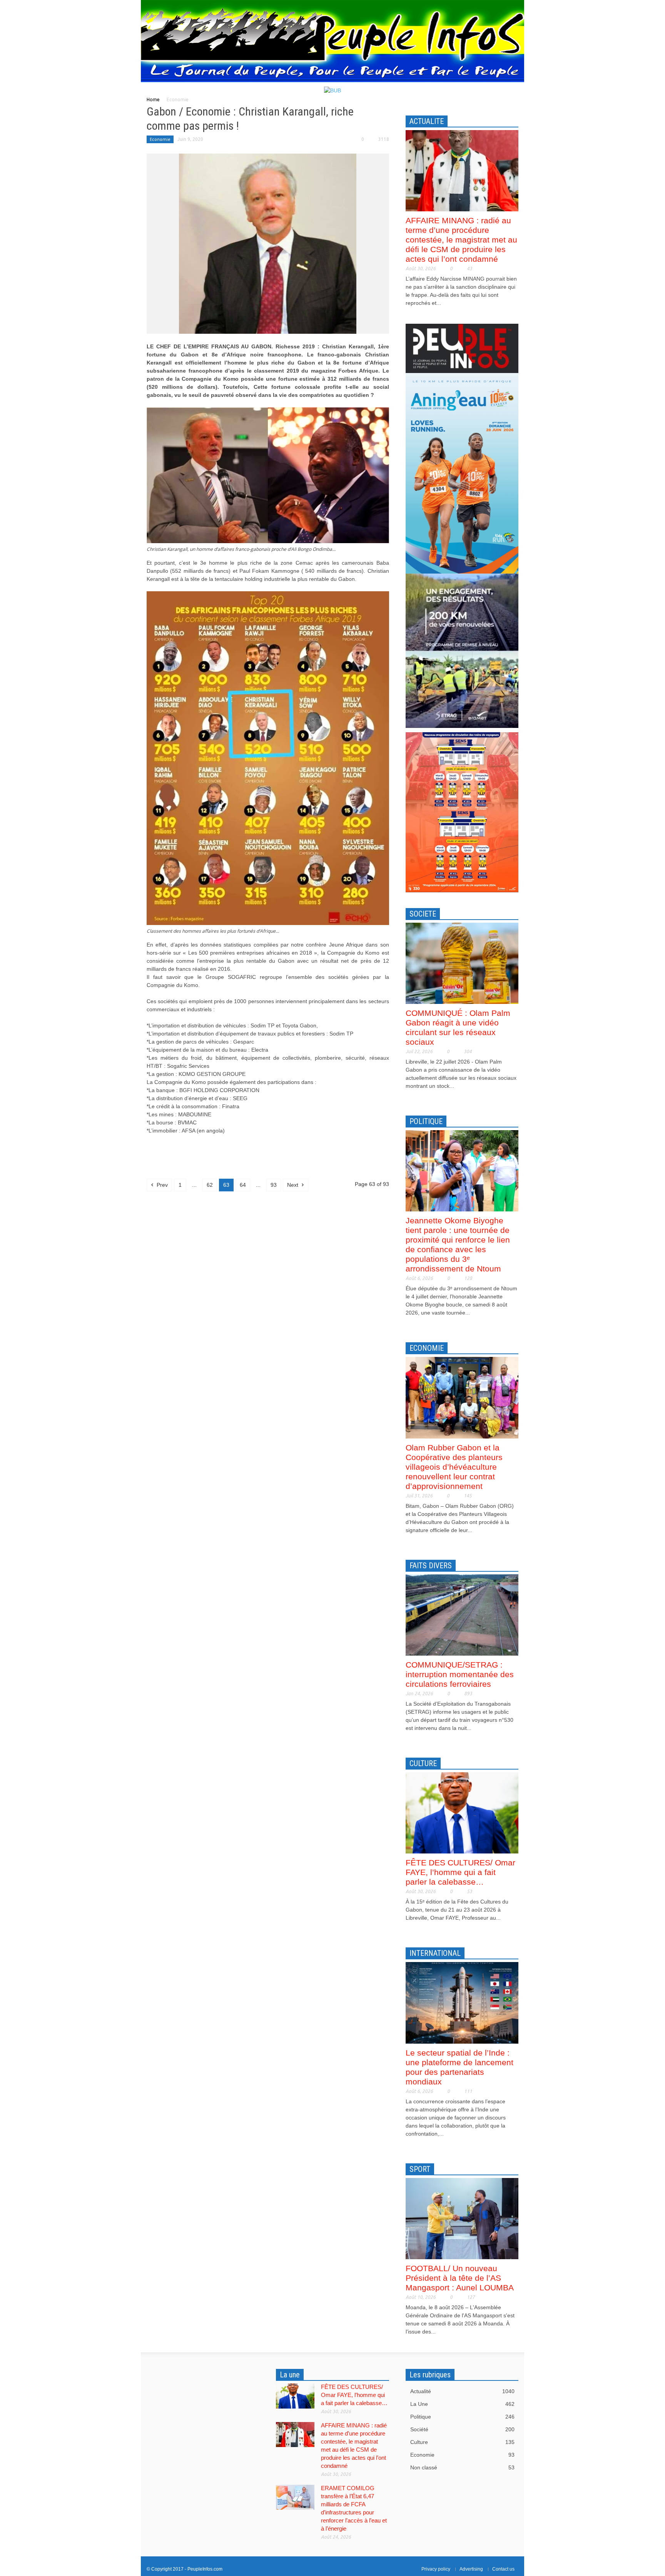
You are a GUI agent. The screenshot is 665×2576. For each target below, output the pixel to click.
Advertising (471, 2569)
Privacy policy (436, 2569)
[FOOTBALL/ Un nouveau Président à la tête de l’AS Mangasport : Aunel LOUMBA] (462, 2218)
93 (274, 1185)
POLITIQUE (426, 1121)
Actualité (462, 2391)
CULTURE (423, 1763)
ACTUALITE (427, 121)
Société (462, 2429)
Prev (161, 1185)
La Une (462, 2404)
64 (243, 1185)
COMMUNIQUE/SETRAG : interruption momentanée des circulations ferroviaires (460, 1674)
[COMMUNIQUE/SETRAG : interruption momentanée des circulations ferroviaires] (462, 1614)
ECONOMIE (427, 1348)
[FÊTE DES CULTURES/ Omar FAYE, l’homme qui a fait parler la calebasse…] (462, 1812)
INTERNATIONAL (435, 1953)
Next (293, 1185)
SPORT (420, 2169)
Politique (462, 2417)
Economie (160, 139)
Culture (462, 2442)
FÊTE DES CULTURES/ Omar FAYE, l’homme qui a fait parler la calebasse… (460, 1872)
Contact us (503, 2569)
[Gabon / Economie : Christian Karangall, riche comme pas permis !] (268, 243)
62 (210, 1185)
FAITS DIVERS (431, 1566)
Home (153, 100)
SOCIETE (423, 914)
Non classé (462, 2467)
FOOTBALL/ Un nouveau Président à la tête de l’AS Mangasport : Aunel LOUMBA (460, 2278)
